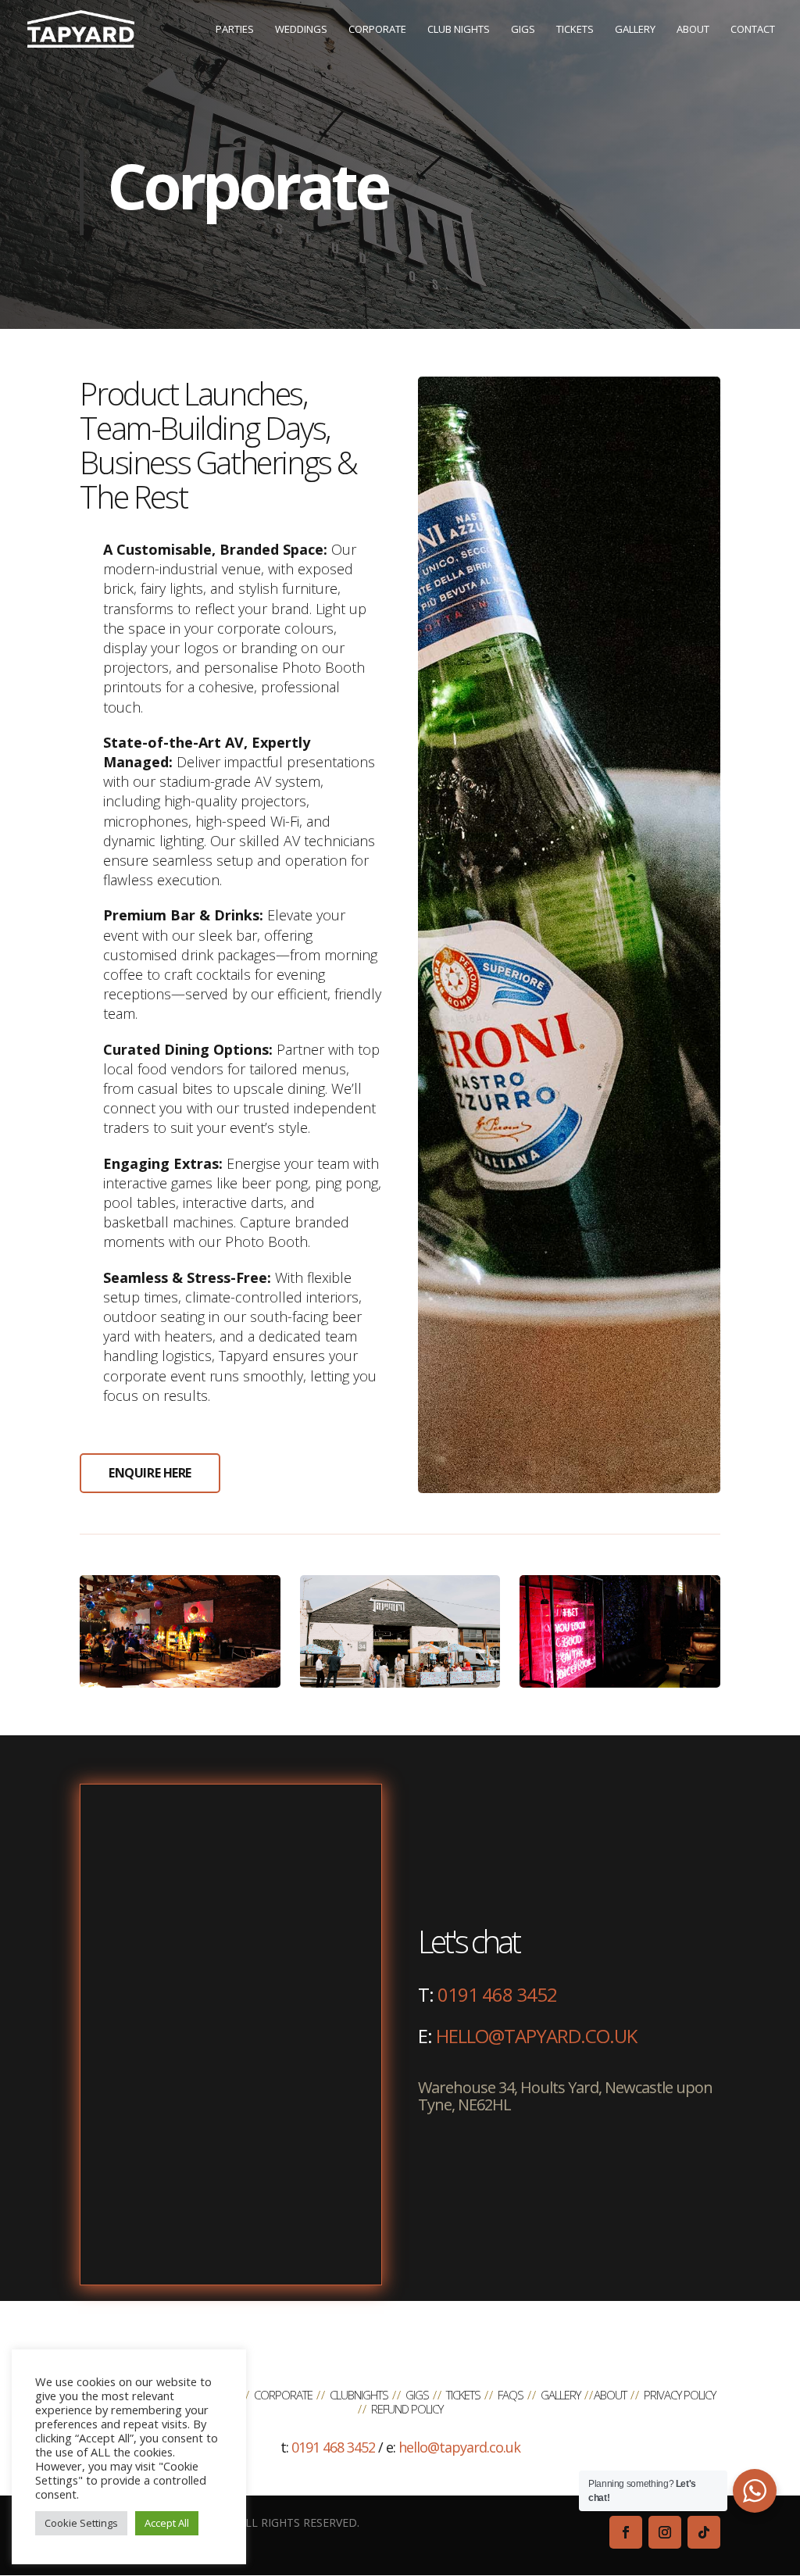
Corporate (283, 2395)
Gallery (561, 2395)
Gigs (417, 2395)
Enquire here (150, 1473)
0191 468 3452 (497, 1994)
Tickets (463, 2395)
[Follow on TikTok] (704, 2532)
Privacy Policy (680, 2395)
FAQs (511, 2395)
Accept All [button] (167, 2523)
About (610, 2395)
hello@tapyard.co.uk (536, 2036)
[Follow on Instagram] (665, 2532)
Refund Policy (407, 2409)
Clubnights (359, 2395)
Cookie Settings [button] (81, 2523)
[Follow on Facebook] (626, 2532)
